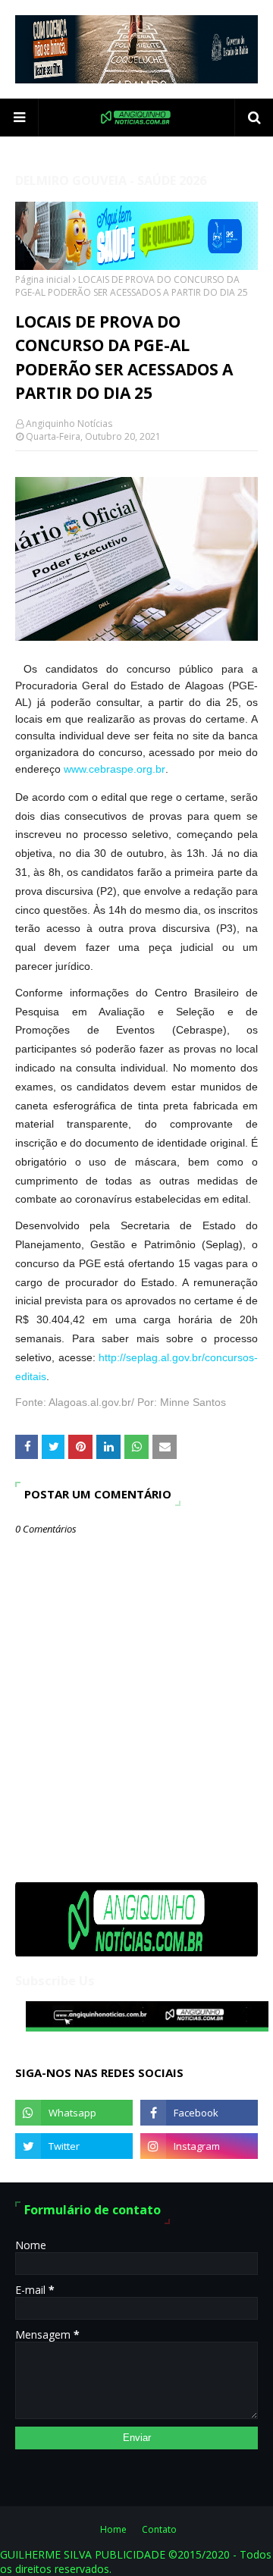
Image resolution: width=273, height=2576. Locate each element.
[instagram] (199, 2146)
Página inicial (43, 279)
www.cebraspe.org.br (115, 769)
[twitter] (74, 2146)
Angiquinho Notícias (69, 424)
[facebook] (199, 2113)
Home (113, 2529)
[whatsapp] (74, 2113)
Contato (159, 2529)
